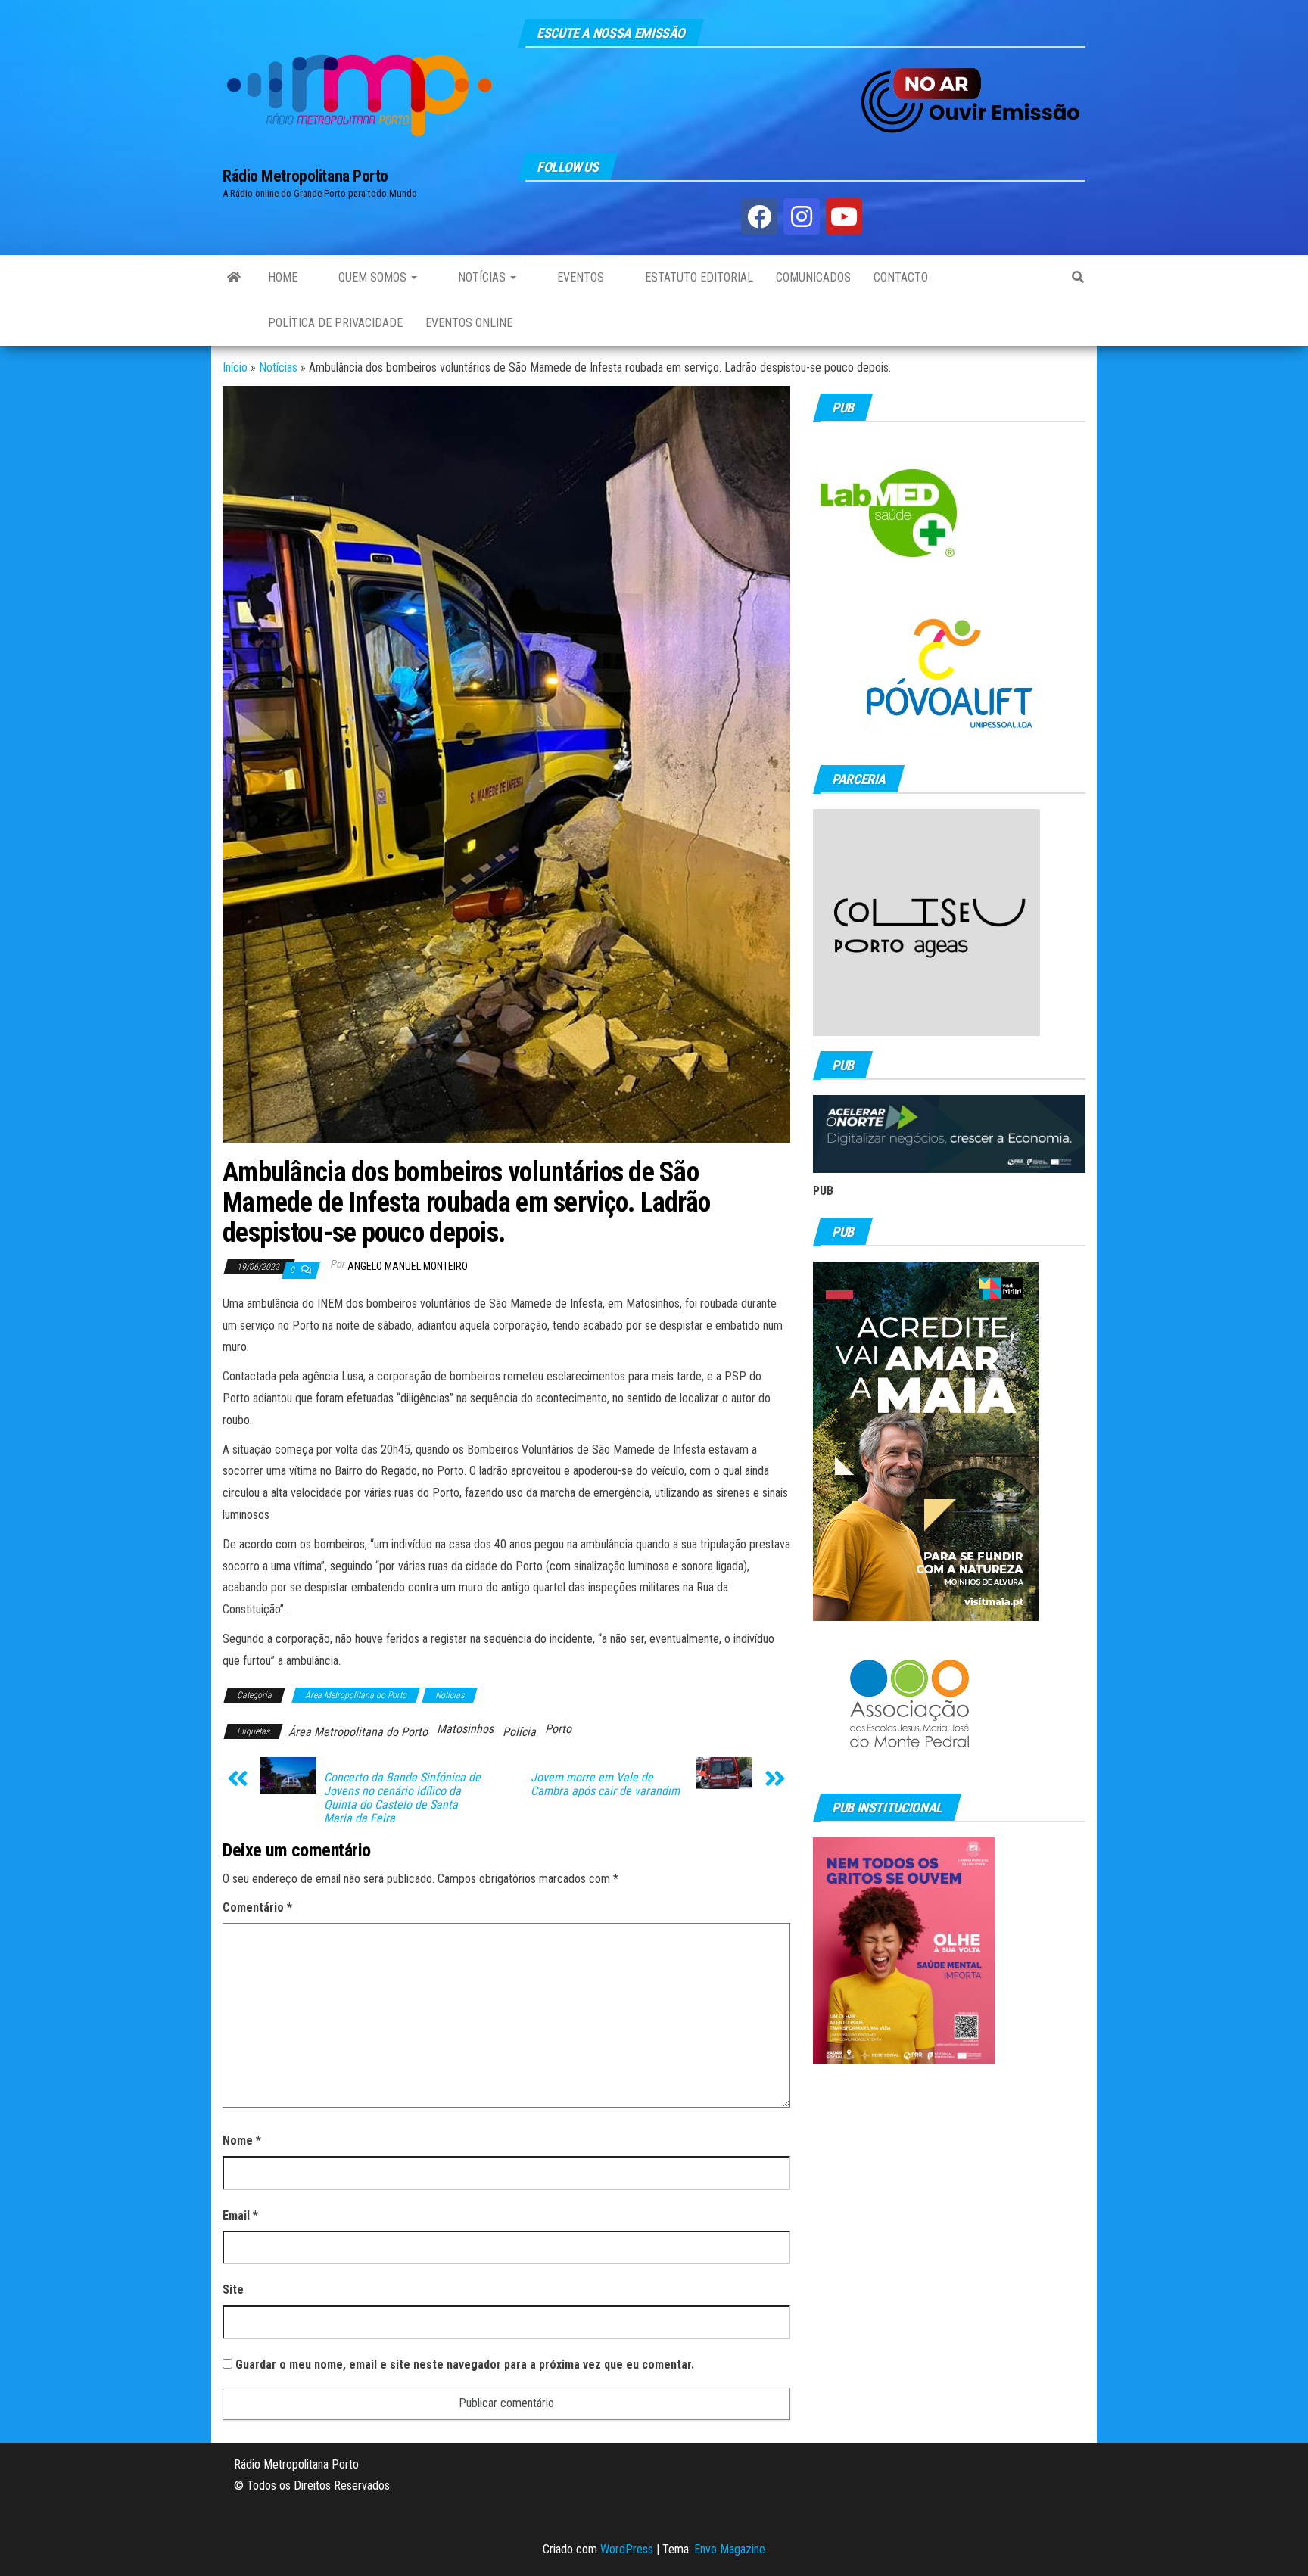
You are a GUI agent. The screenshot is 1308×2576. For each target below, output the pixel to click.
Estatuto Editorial (698, 277)
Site (233, 2290)
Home (283, 277)
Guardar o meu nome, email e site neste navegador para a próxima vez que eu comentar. (465, 2364)
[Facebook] (759, 216)
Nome (242, 2140)
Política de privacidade (335, 323)
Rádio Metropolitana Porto (305, 176)
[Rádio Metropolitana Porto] (234, 278)
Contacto (901, 277)
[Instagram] (802, 216)
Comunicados (813, 277)
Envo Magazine (730, 2549)
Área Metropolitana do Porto (356, 1695)
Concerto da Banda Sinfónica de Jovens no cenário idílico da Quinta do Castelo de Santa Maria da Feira (402, 1798)
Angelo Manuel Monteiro (408, 1266)
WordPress (627, 2549)
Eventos (579, 277)
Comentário (257, 1907)
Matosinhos (465, 1729)
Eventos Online (469, 323)
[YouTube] (844, 216)
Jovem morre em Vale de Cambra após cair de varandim (605, 1784)
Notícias (482, 277)
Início (235, 367)
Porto (558, 1729)
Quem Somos (372, 277)
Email (240, 2215)
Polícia (519, 1732)
